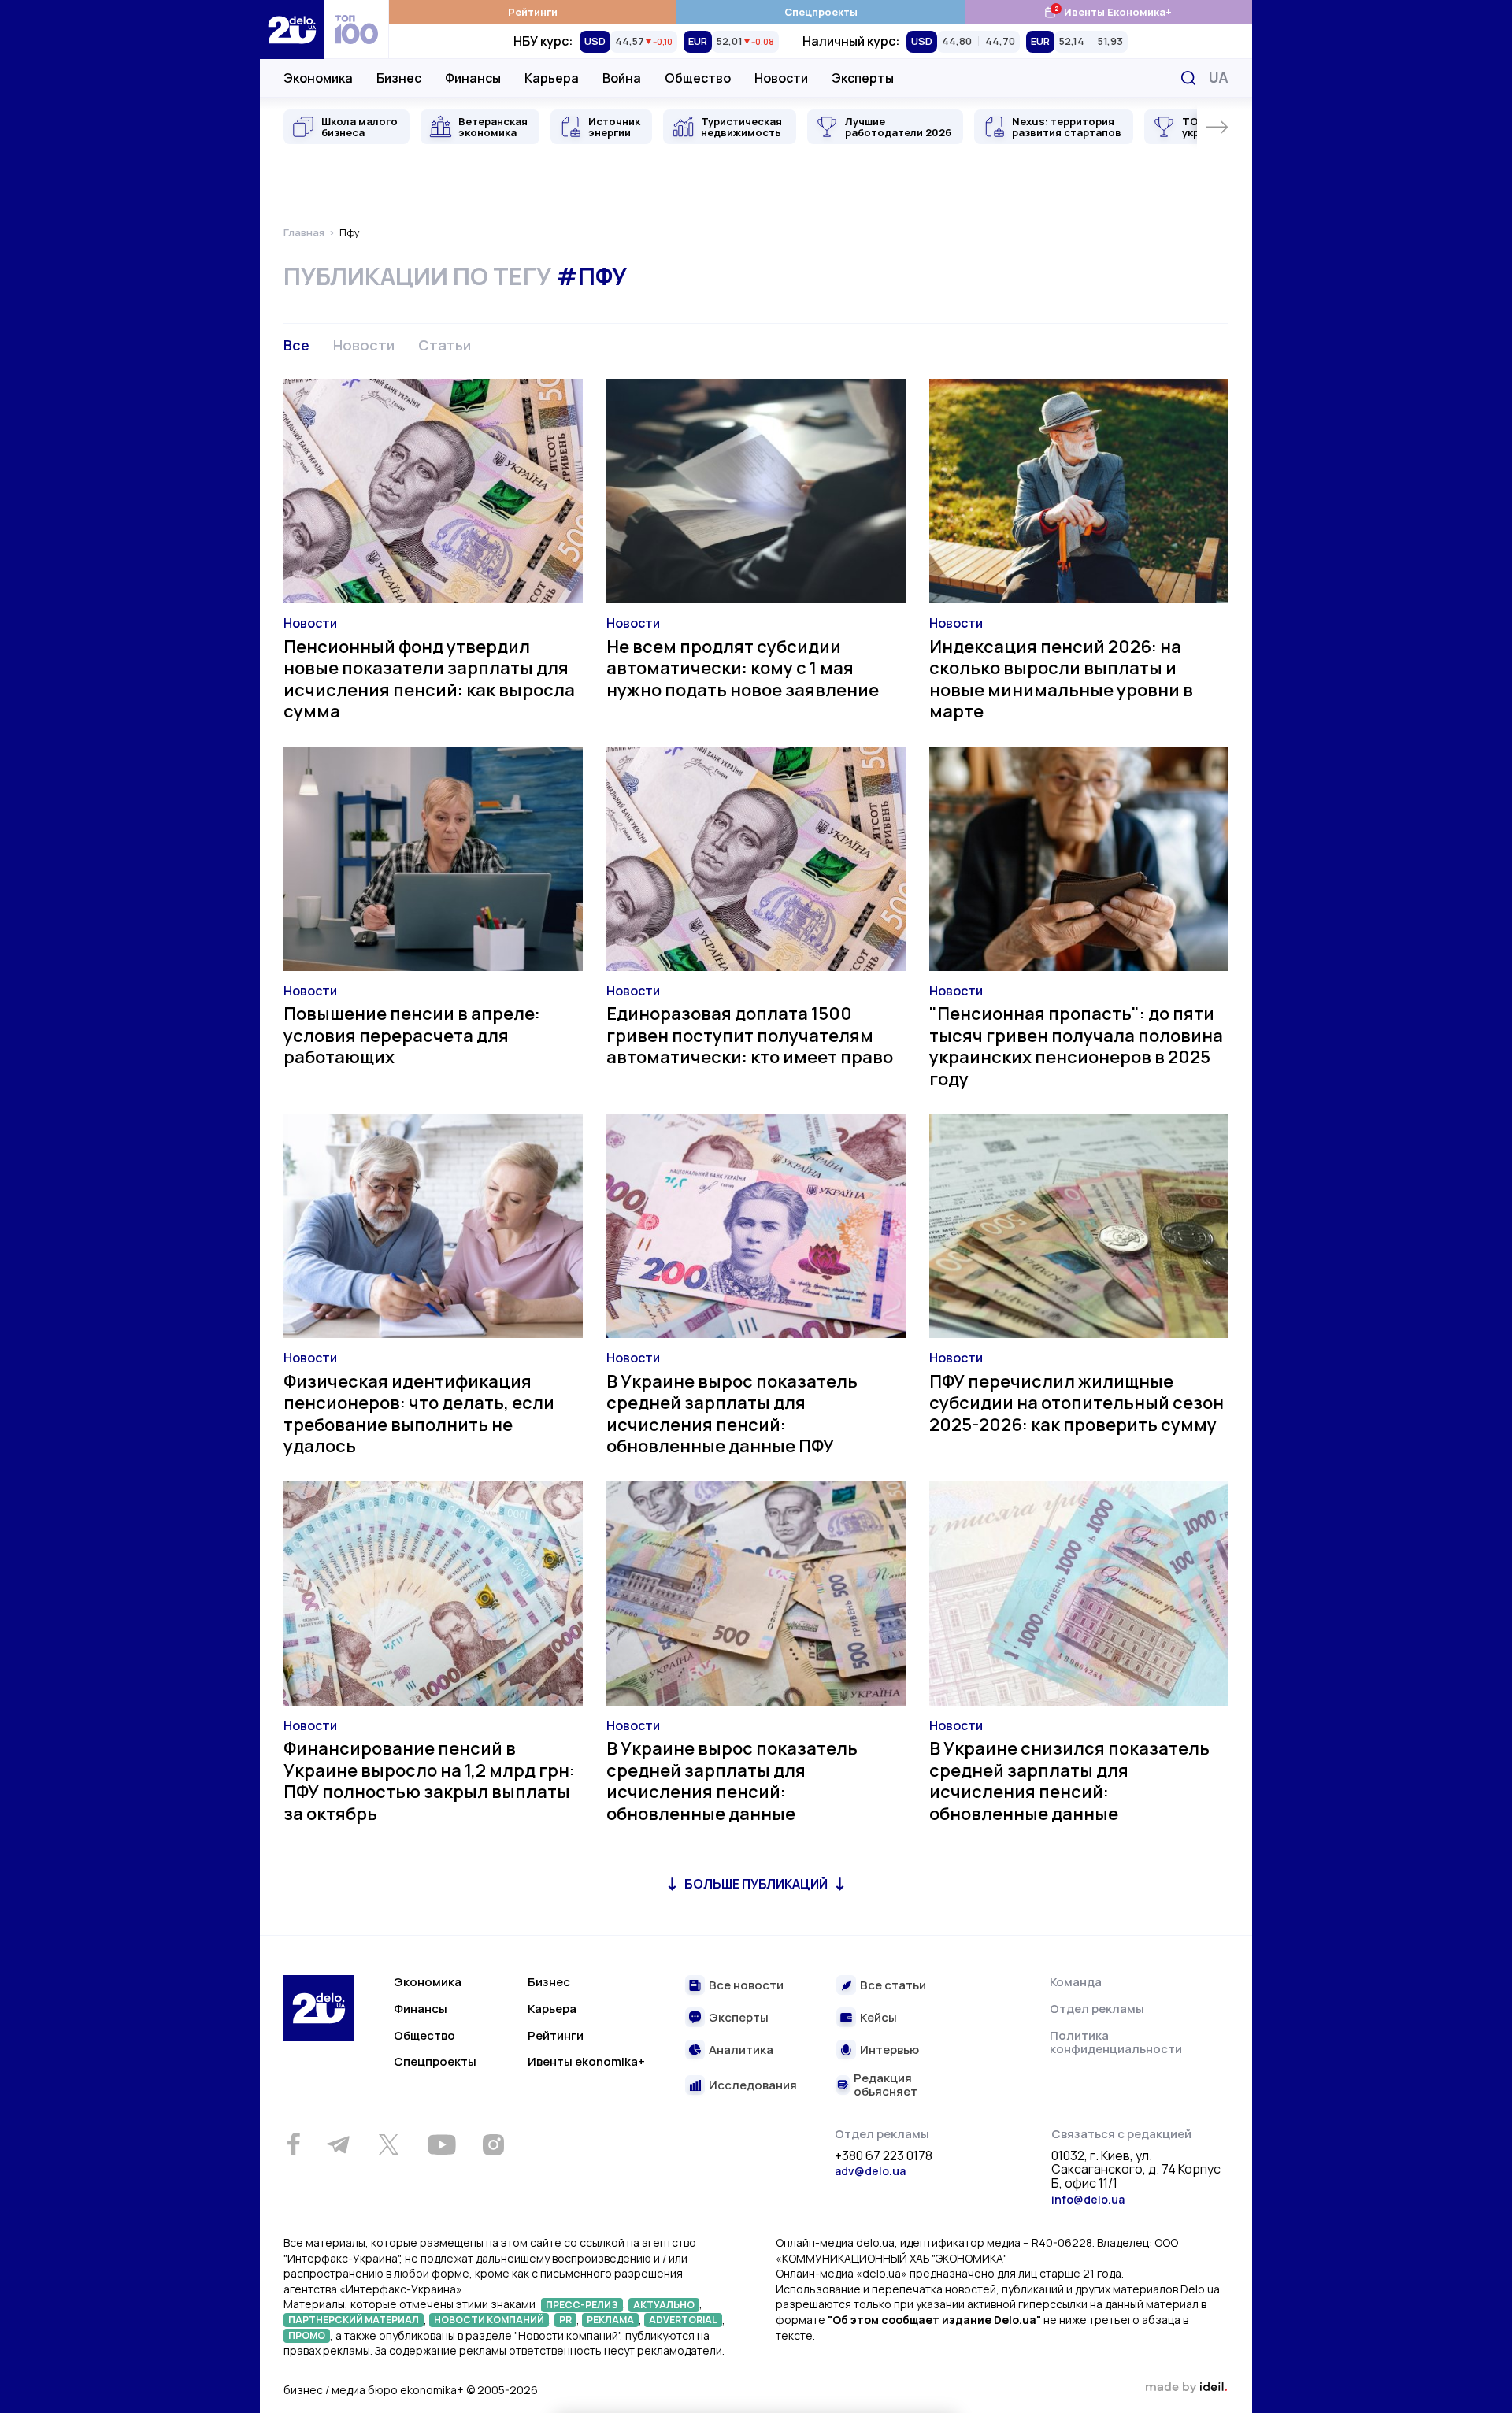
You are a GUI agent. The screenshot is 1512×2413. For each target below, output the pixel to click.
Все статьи (893, 1986)
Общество (698, 78)
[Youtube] (441, 2144)
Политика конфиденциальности (1116, 2042)
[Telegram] (338, 2144)
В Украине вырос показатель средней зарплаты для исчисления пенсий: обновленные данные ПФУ (732, 1414)
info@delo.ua (1088, 2199)
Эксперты (863, 78)
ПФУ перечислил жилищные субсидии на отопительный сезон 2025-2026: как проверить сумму (1077, 1403)
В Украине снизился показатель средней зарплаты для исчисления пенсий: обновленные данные (1069, 1781)
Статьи (445, 345)
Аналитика (741, 2050)
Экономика (318, 78)
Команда (1076, 1982)
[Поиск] (1188, 78)
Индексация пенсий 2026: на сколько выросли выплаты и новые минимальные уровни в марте (1061, 679)
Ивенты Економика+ (1108, 11)
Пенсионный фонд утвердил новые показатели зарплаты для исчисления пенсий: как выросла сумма (429, 679)
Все (296, 345)
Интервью (889, 2050)
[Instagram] (493, 2144)
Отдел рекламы (1097, 2009)
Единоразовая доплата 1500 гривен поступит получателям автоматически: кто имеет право (750, 1035)
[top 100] (357, 30)
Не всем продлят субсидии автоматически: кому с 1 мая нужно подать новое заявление (743, 668)
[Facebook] (293, 2144)
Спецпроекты (821, 12)
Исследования (753, 2086)
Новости (781, 78)
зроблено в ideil (1186, 2388)
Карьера (552, 78)
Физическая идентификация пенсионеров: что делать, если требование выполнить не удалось (419, 1414)
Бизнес (399, 78)
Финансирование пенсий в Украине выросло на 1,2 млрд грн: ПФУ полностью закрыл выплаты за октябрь (429, 1781)
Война (622, 78)
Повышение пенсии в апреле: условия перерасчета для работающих (412, 1035)
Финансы (473, 78)
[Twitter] (388, 2144)
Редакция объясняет (886, 2085)
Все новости (746, 1986)
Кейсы (878, 2018)
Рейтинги (533, 12)
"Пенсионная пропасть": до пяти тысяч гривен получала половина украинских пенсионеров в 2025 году (1076, 1046)
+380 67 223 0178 (884, 2156)
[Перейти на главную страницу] (292, 30)
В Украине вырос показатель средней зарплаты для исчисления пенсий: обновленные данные (732, 1781)
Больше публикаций (756, 1884)
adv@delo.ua (870, 2171)
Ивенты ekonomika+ (586, 2061)
